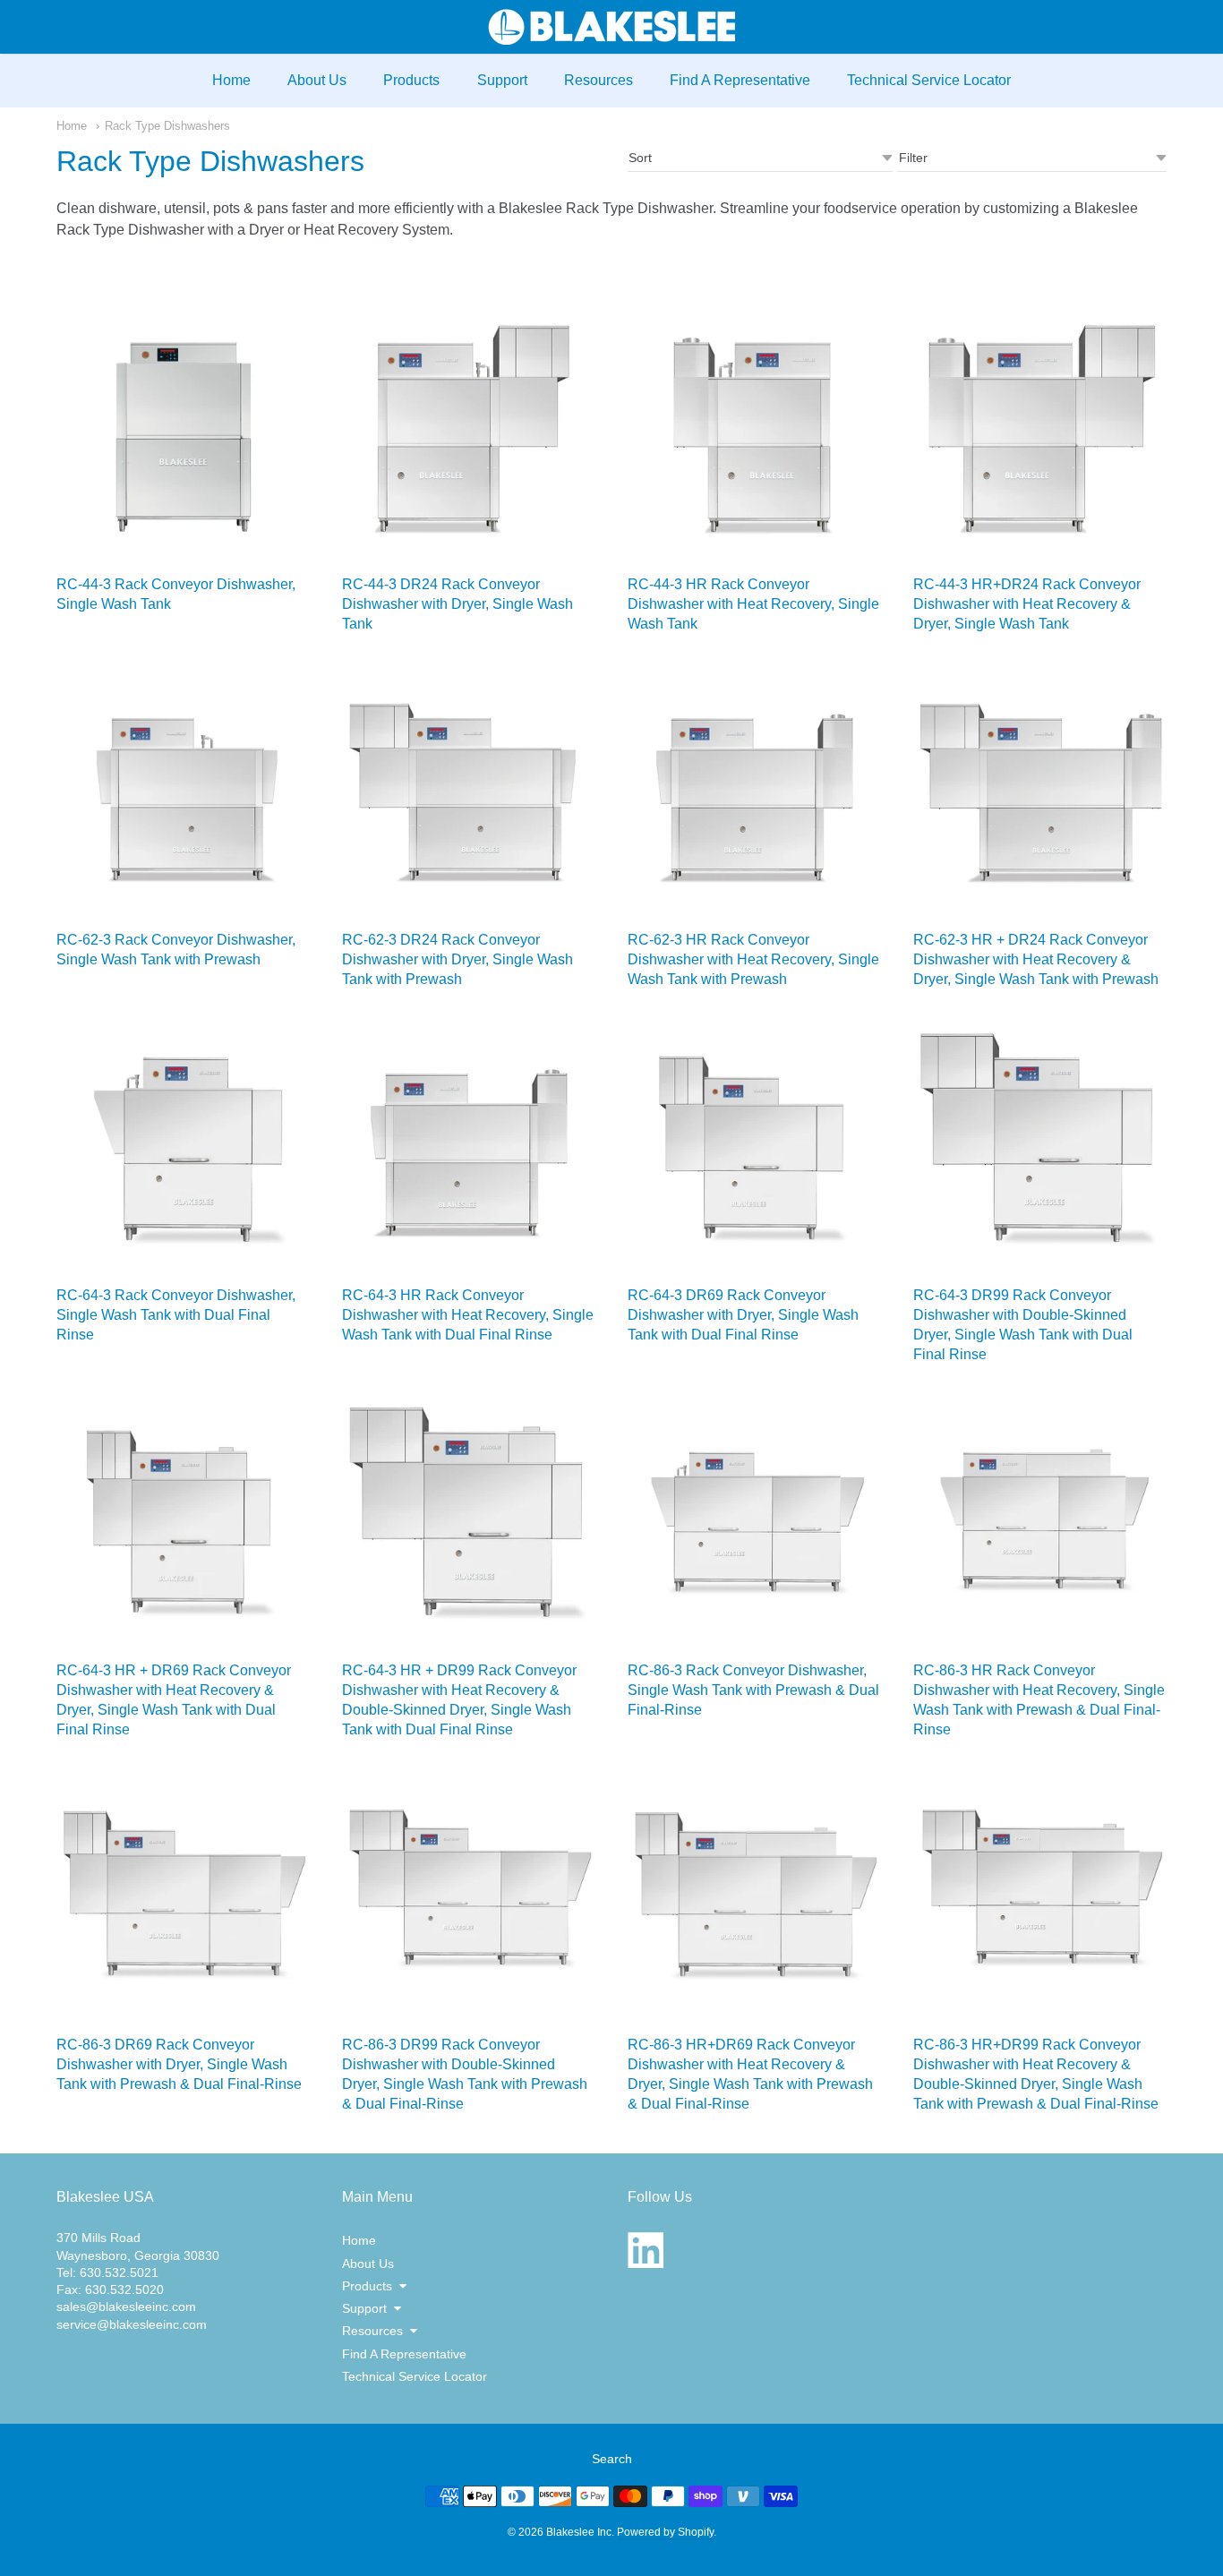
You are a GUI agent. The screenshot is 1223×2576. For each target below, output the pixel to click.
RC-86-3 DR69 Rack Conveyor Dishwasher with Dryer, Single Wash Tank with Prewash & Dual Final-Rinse (179, 2064)
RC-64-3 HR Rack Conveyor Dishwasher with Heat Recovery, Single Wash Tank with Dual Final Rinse (468, 1315)
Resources (599, 80)
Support (502, 80)
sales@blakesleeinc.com (126, 2306)
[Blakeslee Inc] (611, 27)
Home (231, 80)
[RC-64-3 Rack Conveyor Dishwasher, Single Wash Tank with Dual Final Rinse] (183, 1147)
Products (411, 80)
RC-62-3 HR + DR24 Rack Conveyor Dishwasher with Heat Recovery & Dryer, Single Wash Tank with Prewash (1036, 959)
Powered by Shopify (665, 2532)
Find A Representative (740, 80)
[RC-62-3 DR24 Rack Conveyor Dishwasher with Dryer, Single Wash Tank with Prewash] (469, 791)
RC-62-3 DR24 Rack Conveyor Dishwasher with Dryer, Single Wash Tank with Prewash (458, 959)
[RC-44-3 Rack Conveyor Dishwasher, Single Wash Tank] (183, 436)
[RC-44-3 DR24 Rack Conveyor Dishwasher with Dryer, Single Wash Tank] (469, 436)
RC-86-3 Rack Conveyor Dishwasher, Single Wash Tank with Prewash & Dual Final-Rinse (753, 1690)
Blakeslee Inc (579, 2532)
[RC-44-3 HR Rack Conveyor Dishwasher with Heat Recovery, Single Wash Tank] (754, 436)
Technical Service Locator (929, 80)
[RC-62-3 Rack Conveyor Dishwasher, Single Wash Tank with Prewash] (183, 791)
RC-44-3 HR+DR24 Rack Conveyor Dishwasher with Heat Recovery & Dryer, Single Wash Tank (1027, 604)
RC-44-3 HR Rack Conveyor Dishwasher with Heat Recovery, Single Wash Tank (753, 604)
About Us (317, 80)
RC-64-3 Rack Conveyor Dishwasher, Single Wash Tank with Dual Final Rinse (176, 1315)
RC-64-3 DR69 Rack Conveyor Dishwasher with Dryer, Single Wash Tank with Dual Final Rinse (743, 1315)
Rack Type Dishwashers (167, 126)
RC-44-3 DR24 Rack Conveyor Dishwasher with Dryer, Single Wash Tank (458, 604)
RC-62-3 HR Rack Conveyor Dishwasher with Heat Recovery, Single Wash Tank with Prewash (753, 959)
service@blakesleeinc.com (132, 2324)
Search (612, 2459)
